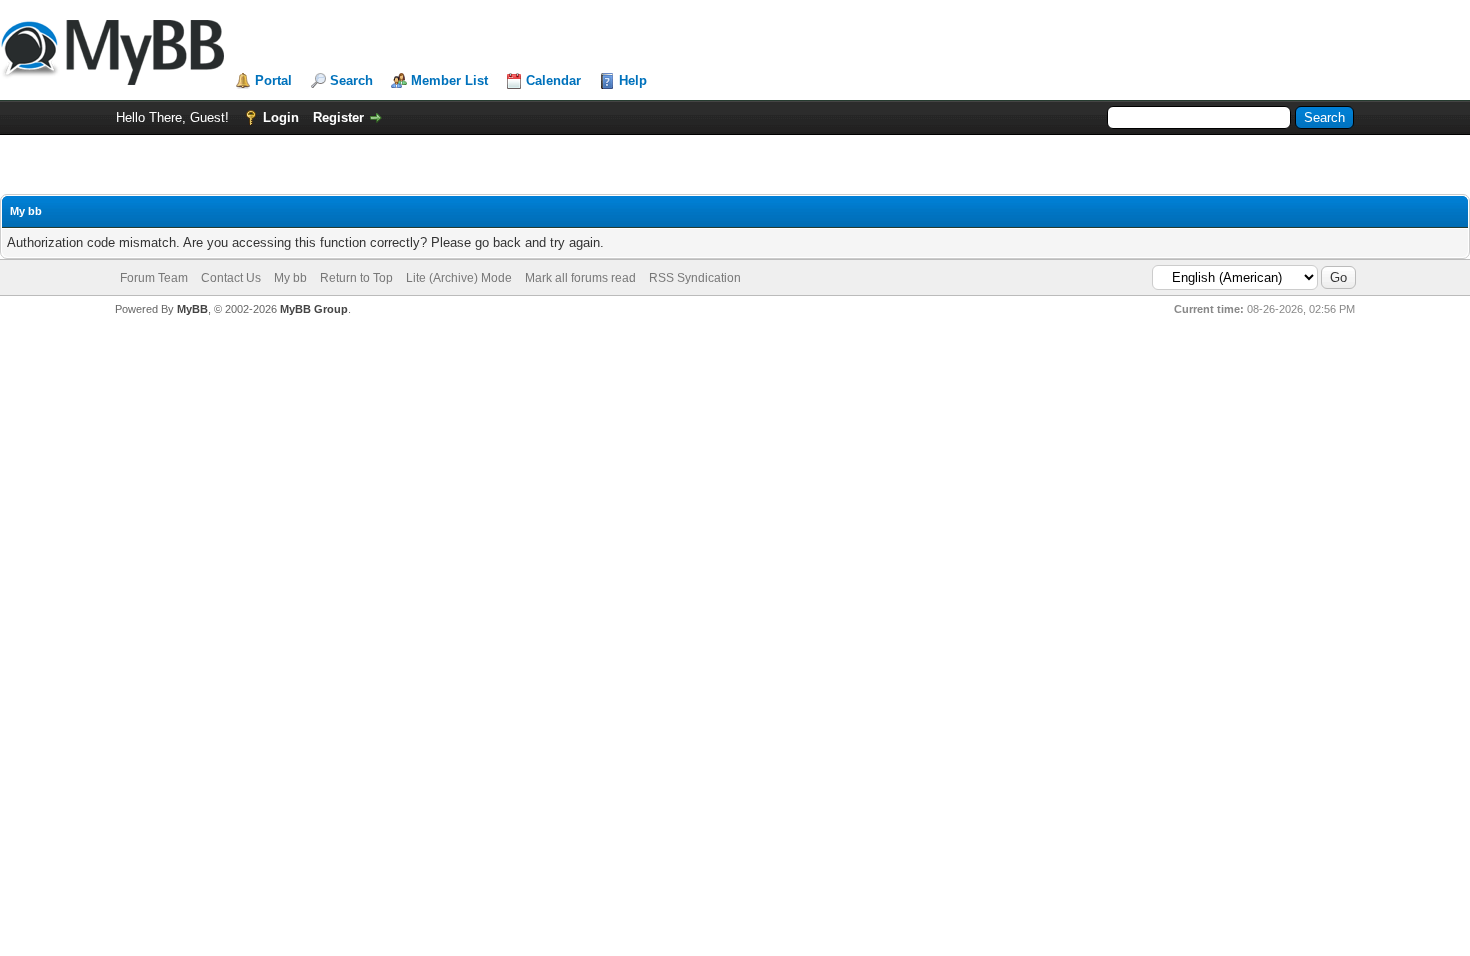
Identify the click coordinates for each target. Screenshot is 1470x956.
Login (281, 117)
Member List (449, 80)
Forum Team (154, 278)
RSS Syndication (695, 278)
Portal (273, 80)
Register (338, 117)
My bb (290, 278)
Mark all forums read (580, 278)
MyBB (192, 309)
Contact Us (231, 278)
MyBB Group (314, 309)
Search (351, 80)
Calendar (553, 80)
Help (633, 80)
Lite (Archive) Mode (459, 278)
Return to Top (356, 278)
